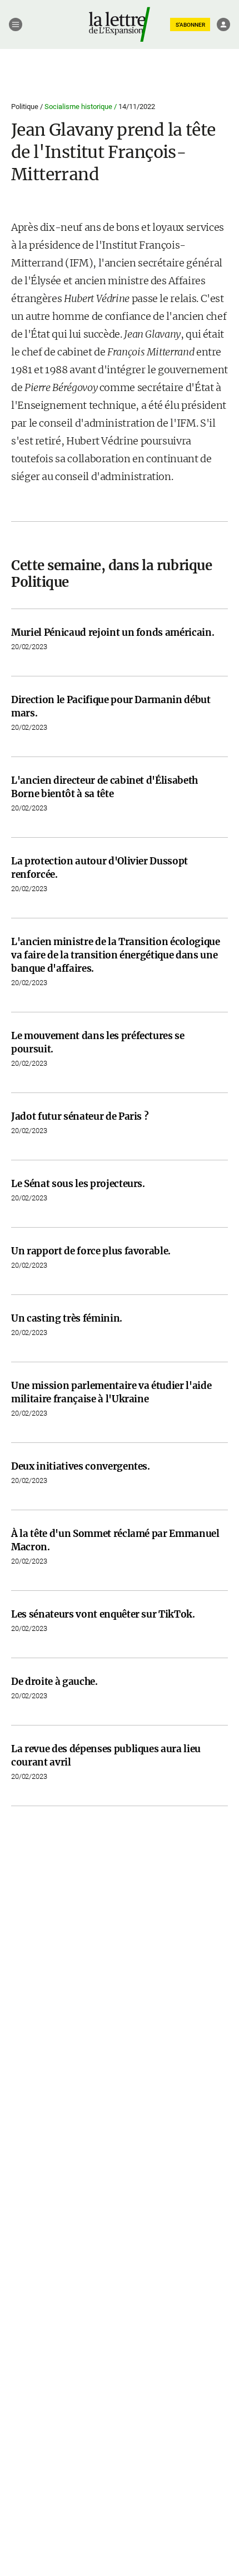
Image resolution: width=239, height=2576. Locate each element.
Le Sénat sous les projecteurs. (78, 1184)
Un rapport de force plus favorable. (91, 1251)
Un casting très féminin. (67, 1318)
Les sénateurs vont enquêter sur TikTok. (103, 1614)
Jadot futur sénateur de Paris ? (80, 1116)
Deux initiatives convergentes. (81, 1466)
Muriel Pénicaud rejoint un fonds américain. (113, 632)
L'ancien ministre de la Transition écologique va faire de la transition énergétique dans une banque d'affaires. (116, 955)
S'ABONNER (190, 25)
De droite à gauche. (54, 1682)
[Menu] (16, 24)
